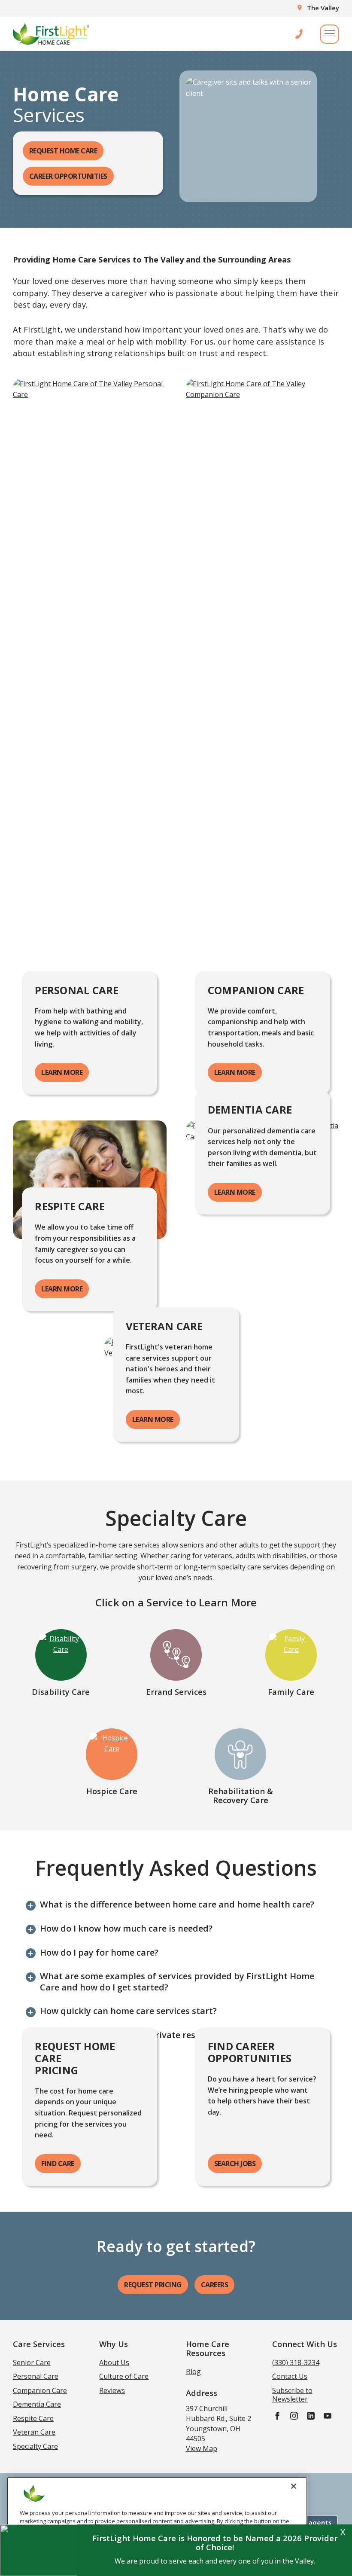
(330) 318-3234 (296, 2362)
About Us (114, 2362)
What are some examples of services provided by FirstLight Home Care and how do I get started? (177, 1982)
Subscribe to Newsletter (292, 2395)
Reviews (112, 2390)
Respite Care (33, 2418)
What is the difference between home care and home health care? (177, 1905)
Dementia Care (37, 2404)
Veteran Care (34, 2432)
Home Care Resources (208, 2348)
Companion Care (40, 2390)
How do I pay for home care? (99, 1953)
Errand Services (176, 1692)
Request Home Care (63, 151)
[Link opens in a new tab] (277, 2416)
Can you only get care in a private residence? (133, 2035)
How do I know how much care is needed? (126, 1929)
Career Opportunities (68, 176)
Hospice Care (112, 1791)
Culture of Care (124, 2376)
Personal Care (36, 2376)
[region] (157, 2523)
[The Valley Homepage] (51, 34)
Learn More (62, 1072)
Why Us (114, 2344)
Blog (193, 2372)
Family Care (291, 1692)
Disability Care (61, 1692)
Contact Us (290, 2376)
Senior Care (32, 2362)
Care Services (39, 2344)
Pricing (153, 2285)
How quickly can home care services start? (128, 2011)
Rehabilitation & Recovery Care (241, 1795)
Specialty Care (35, 2446)
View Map (202, 2448)
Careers (215, 2285)
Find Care (58, 2164)
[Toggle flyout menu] (329, 34)
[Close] (294, 2486)
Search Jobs (235, 2164)
